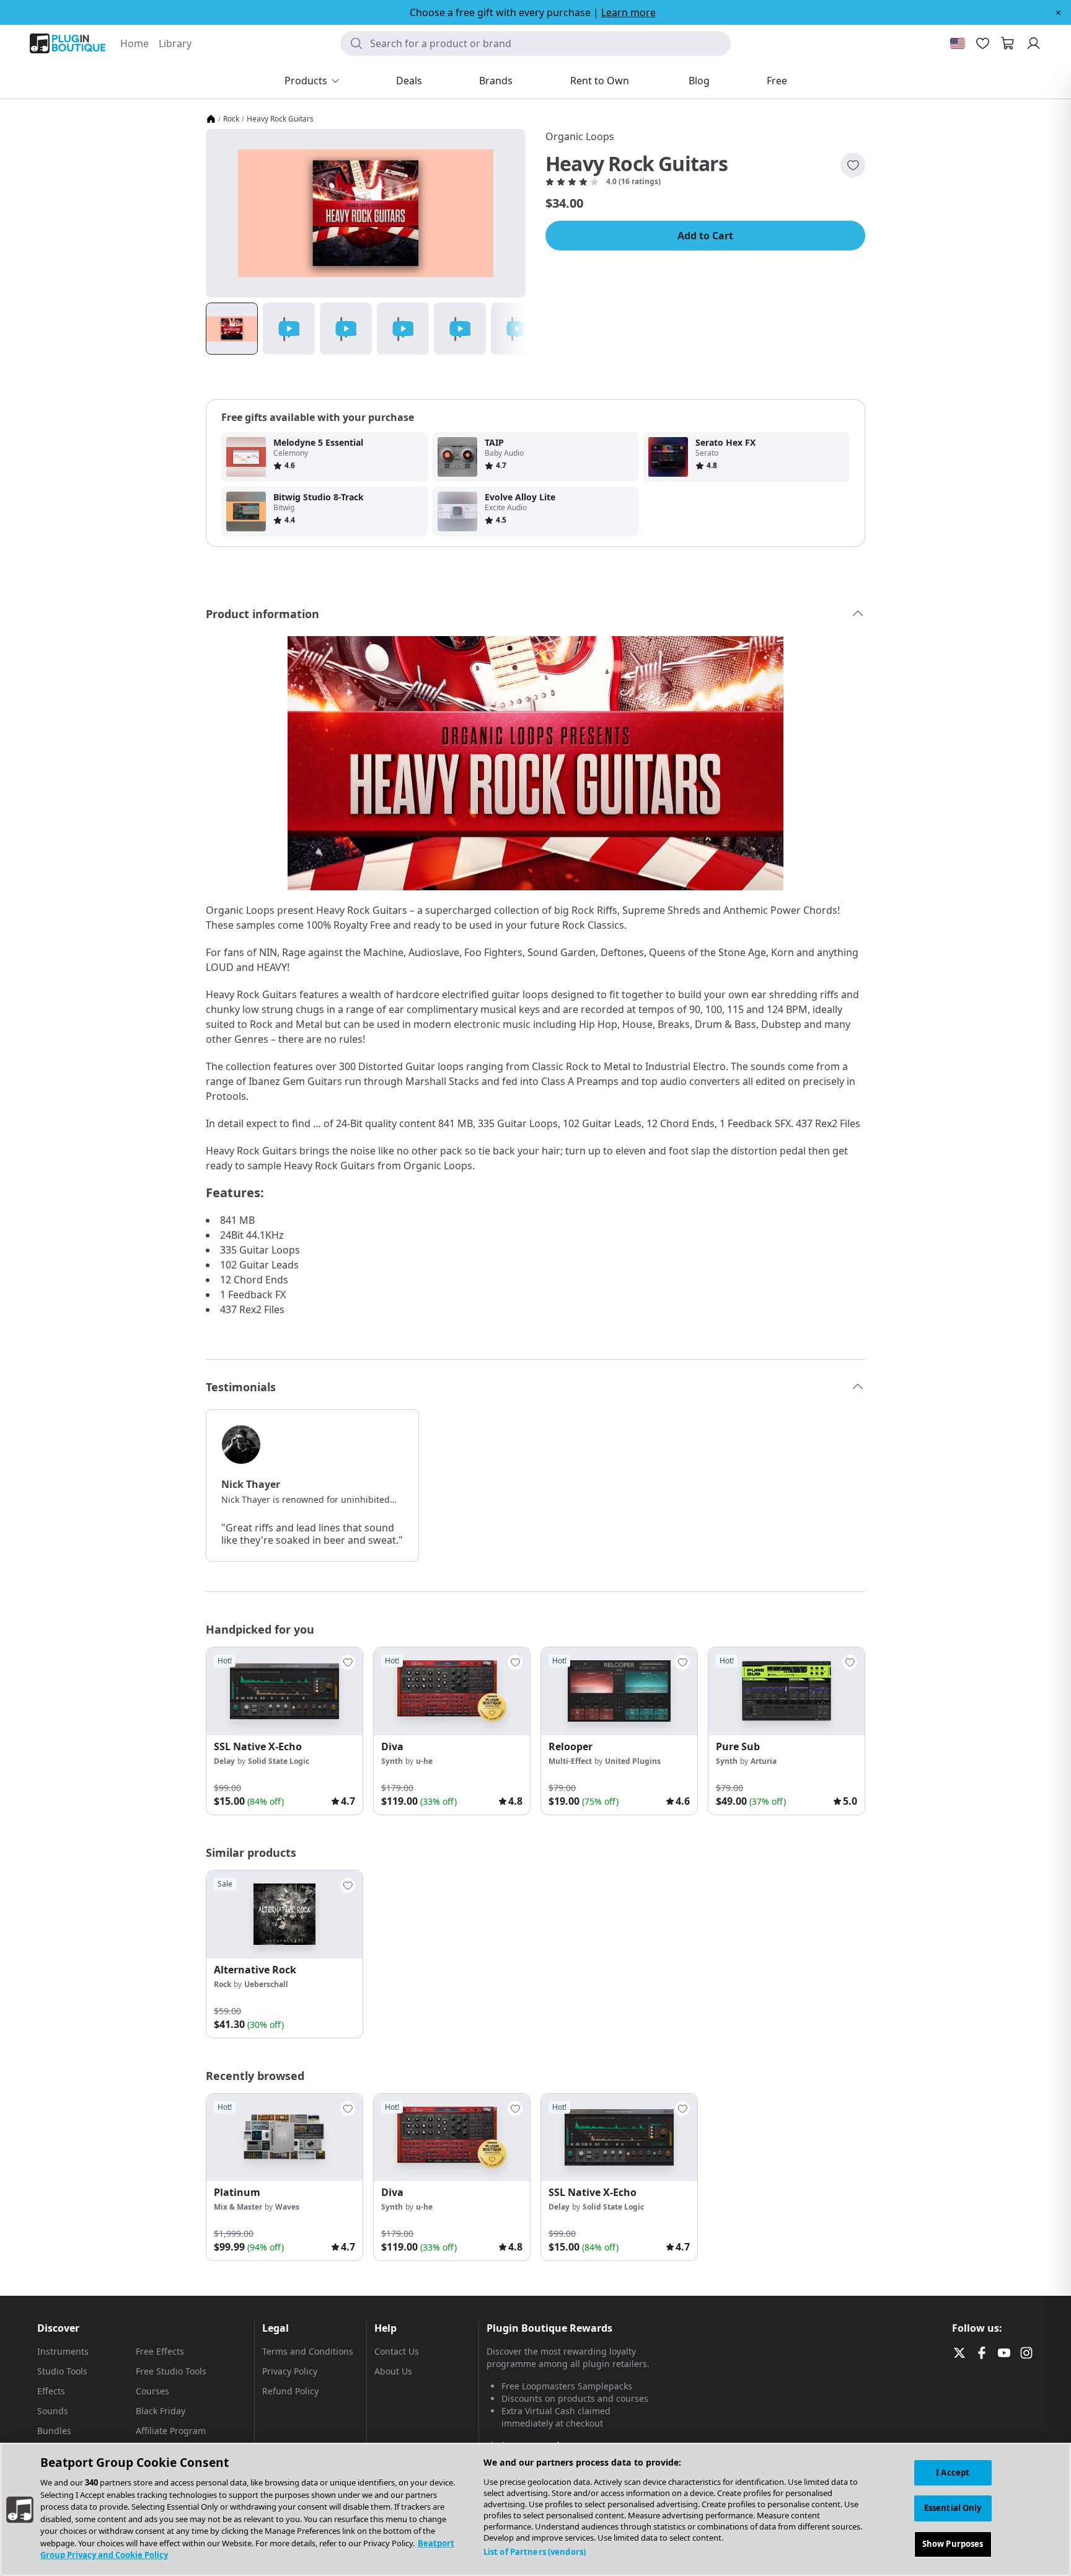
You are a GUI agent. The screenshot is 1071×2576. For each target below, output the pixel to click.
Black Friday (161, 2411)
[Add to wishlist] (853, 165)
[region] (535, 2509)
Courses (152, 2391)
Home (134, 43)
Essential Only (953, 2508)
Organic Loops (580, 136)
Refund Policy (290, 2391)
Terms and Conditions (308, 2351)
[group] (284, 1731)
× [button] (1058, 12)
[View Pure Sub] (787, 1691)
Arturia (764, 1761)
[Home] (211, 119)
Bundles (54, 2431)
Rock (231, 119)
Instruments (63, 2351)
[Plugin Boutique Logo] (68, 43)
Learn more (628, 12)
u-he (424, 1761)
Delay (224, 1761)
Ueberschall (266, 1984)
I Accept (953, 2472)
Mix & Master (238, 2207)
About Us (393, 2371)
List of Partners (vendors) (535, 2552)
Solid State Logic (279, 1761)
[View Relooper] (619, 1691)
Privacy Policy (290, 2371)
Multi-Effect (570, 1761)
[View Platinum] (284, 2138)
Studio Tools (62, 2371)
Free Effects (160, 2351)
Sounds (53, 2411)
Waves (287, 2207)
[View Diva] (452, 1691)
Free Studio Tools (171, 2371)
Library (175, 43)
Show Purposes (953, 2544)
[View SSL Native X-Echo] (284, 1691)
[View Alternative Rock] (284, 1914)
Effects (51, 2391)
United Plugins (633, 1761)
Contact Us (397, 2351)
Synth (392, 1761)
